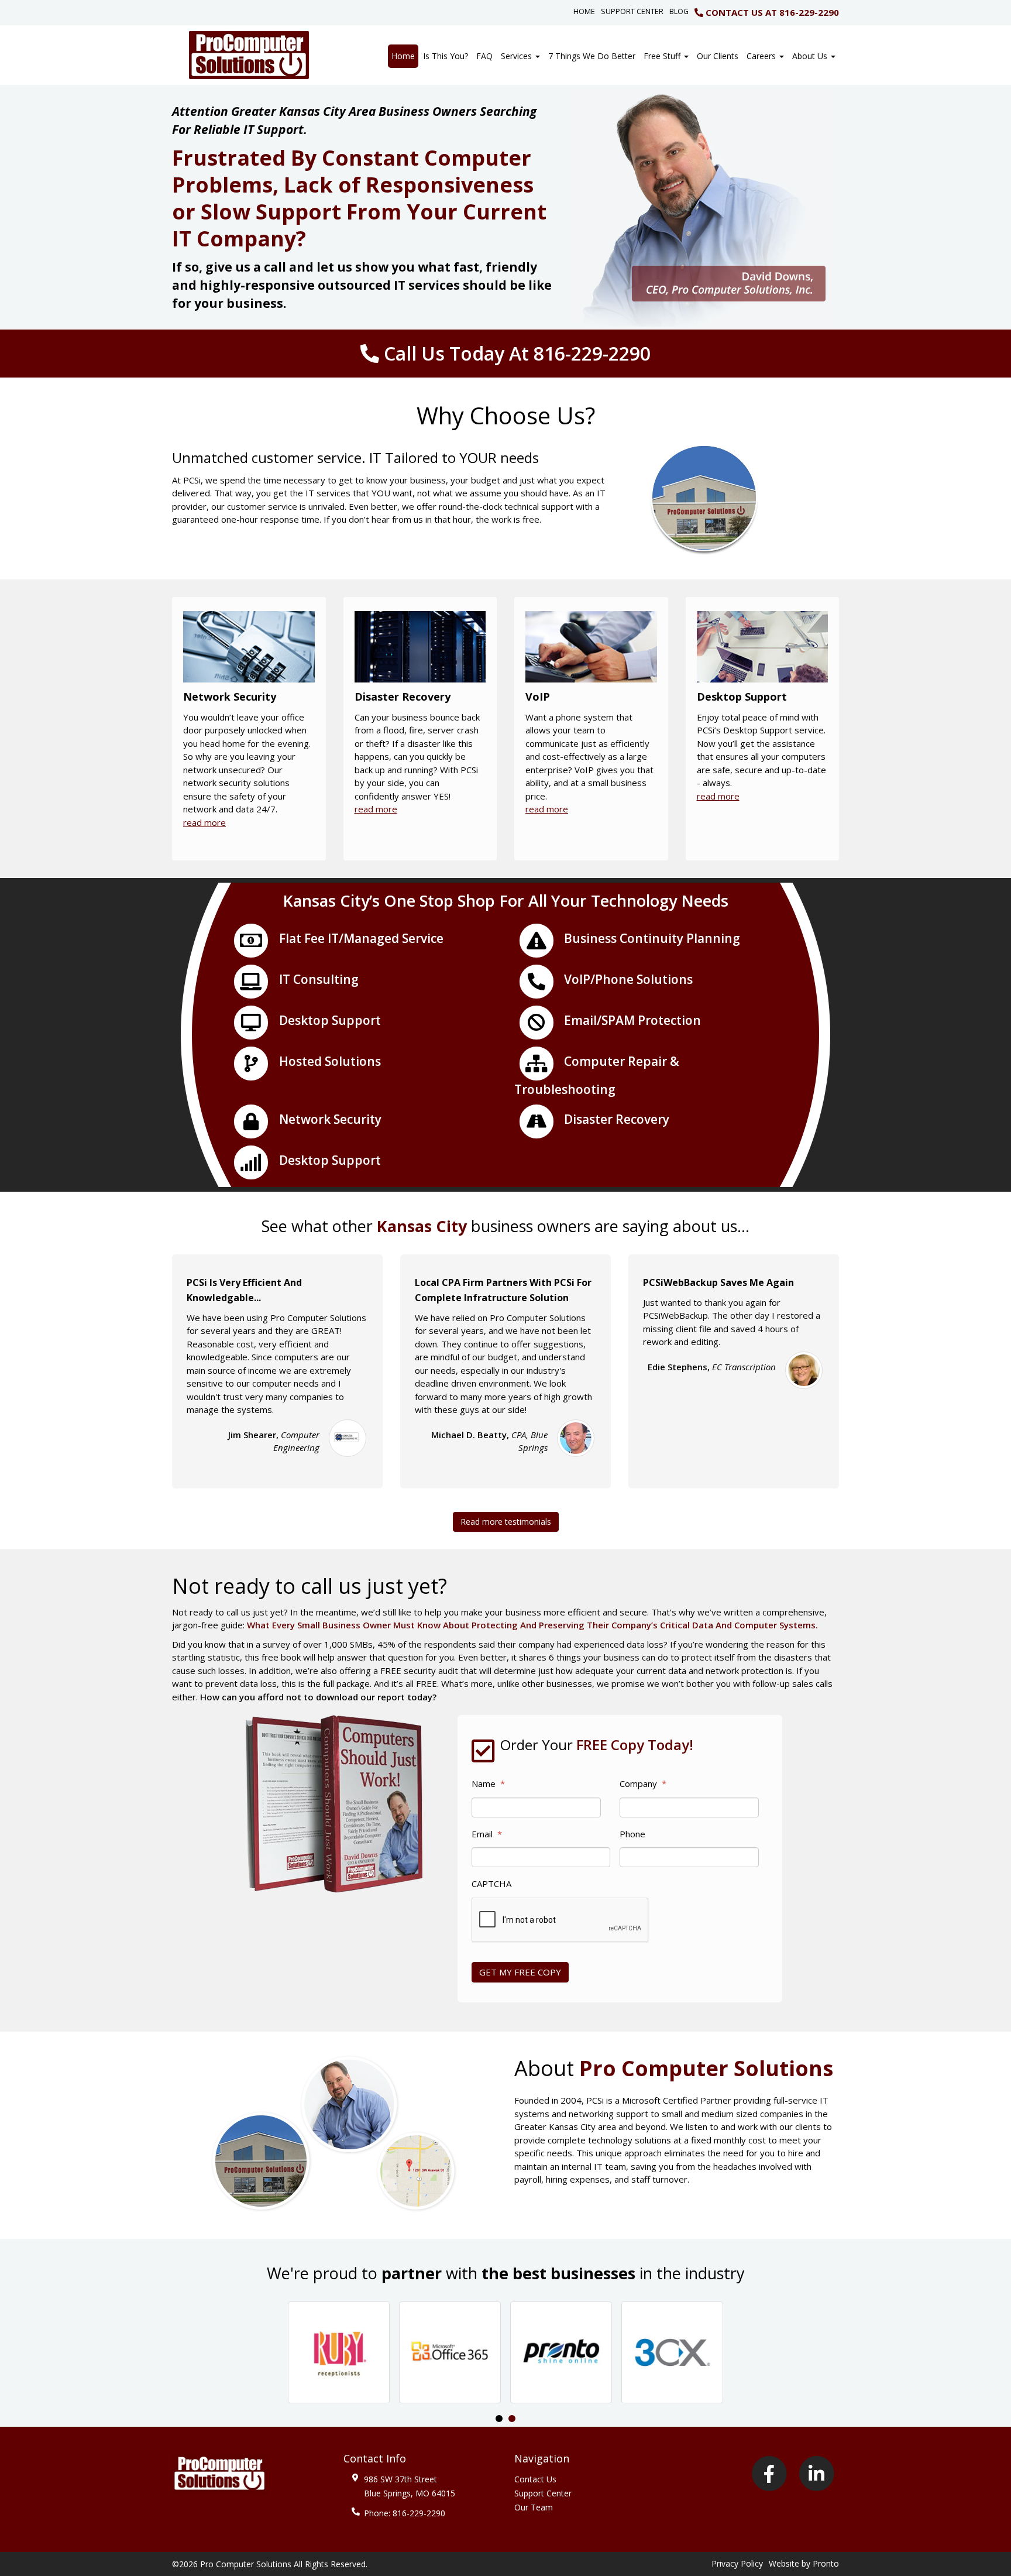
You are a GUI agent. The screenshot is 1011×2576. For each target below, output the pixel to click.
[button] (339, 2352)
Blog (679, 11)
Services (517, 56)
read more (204, 822)
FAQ (484, 56)
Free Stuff (663, 56)
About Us (811, 56)
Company (643, 1784)
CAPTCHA (491, 1884)
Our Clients (718, 56)
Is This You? (446, 56)
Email (487, 1834)
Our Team (534, 2507)
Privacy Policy (737, 2563)
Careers (762, 56)
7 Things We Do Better (592, 56)
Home (584, 11)
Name (488, 1784)
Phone (632, 1834)
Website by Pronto (804, 2563)
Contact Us (535, 2479)
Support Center (632, 11)
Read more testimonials (506, 1522)
